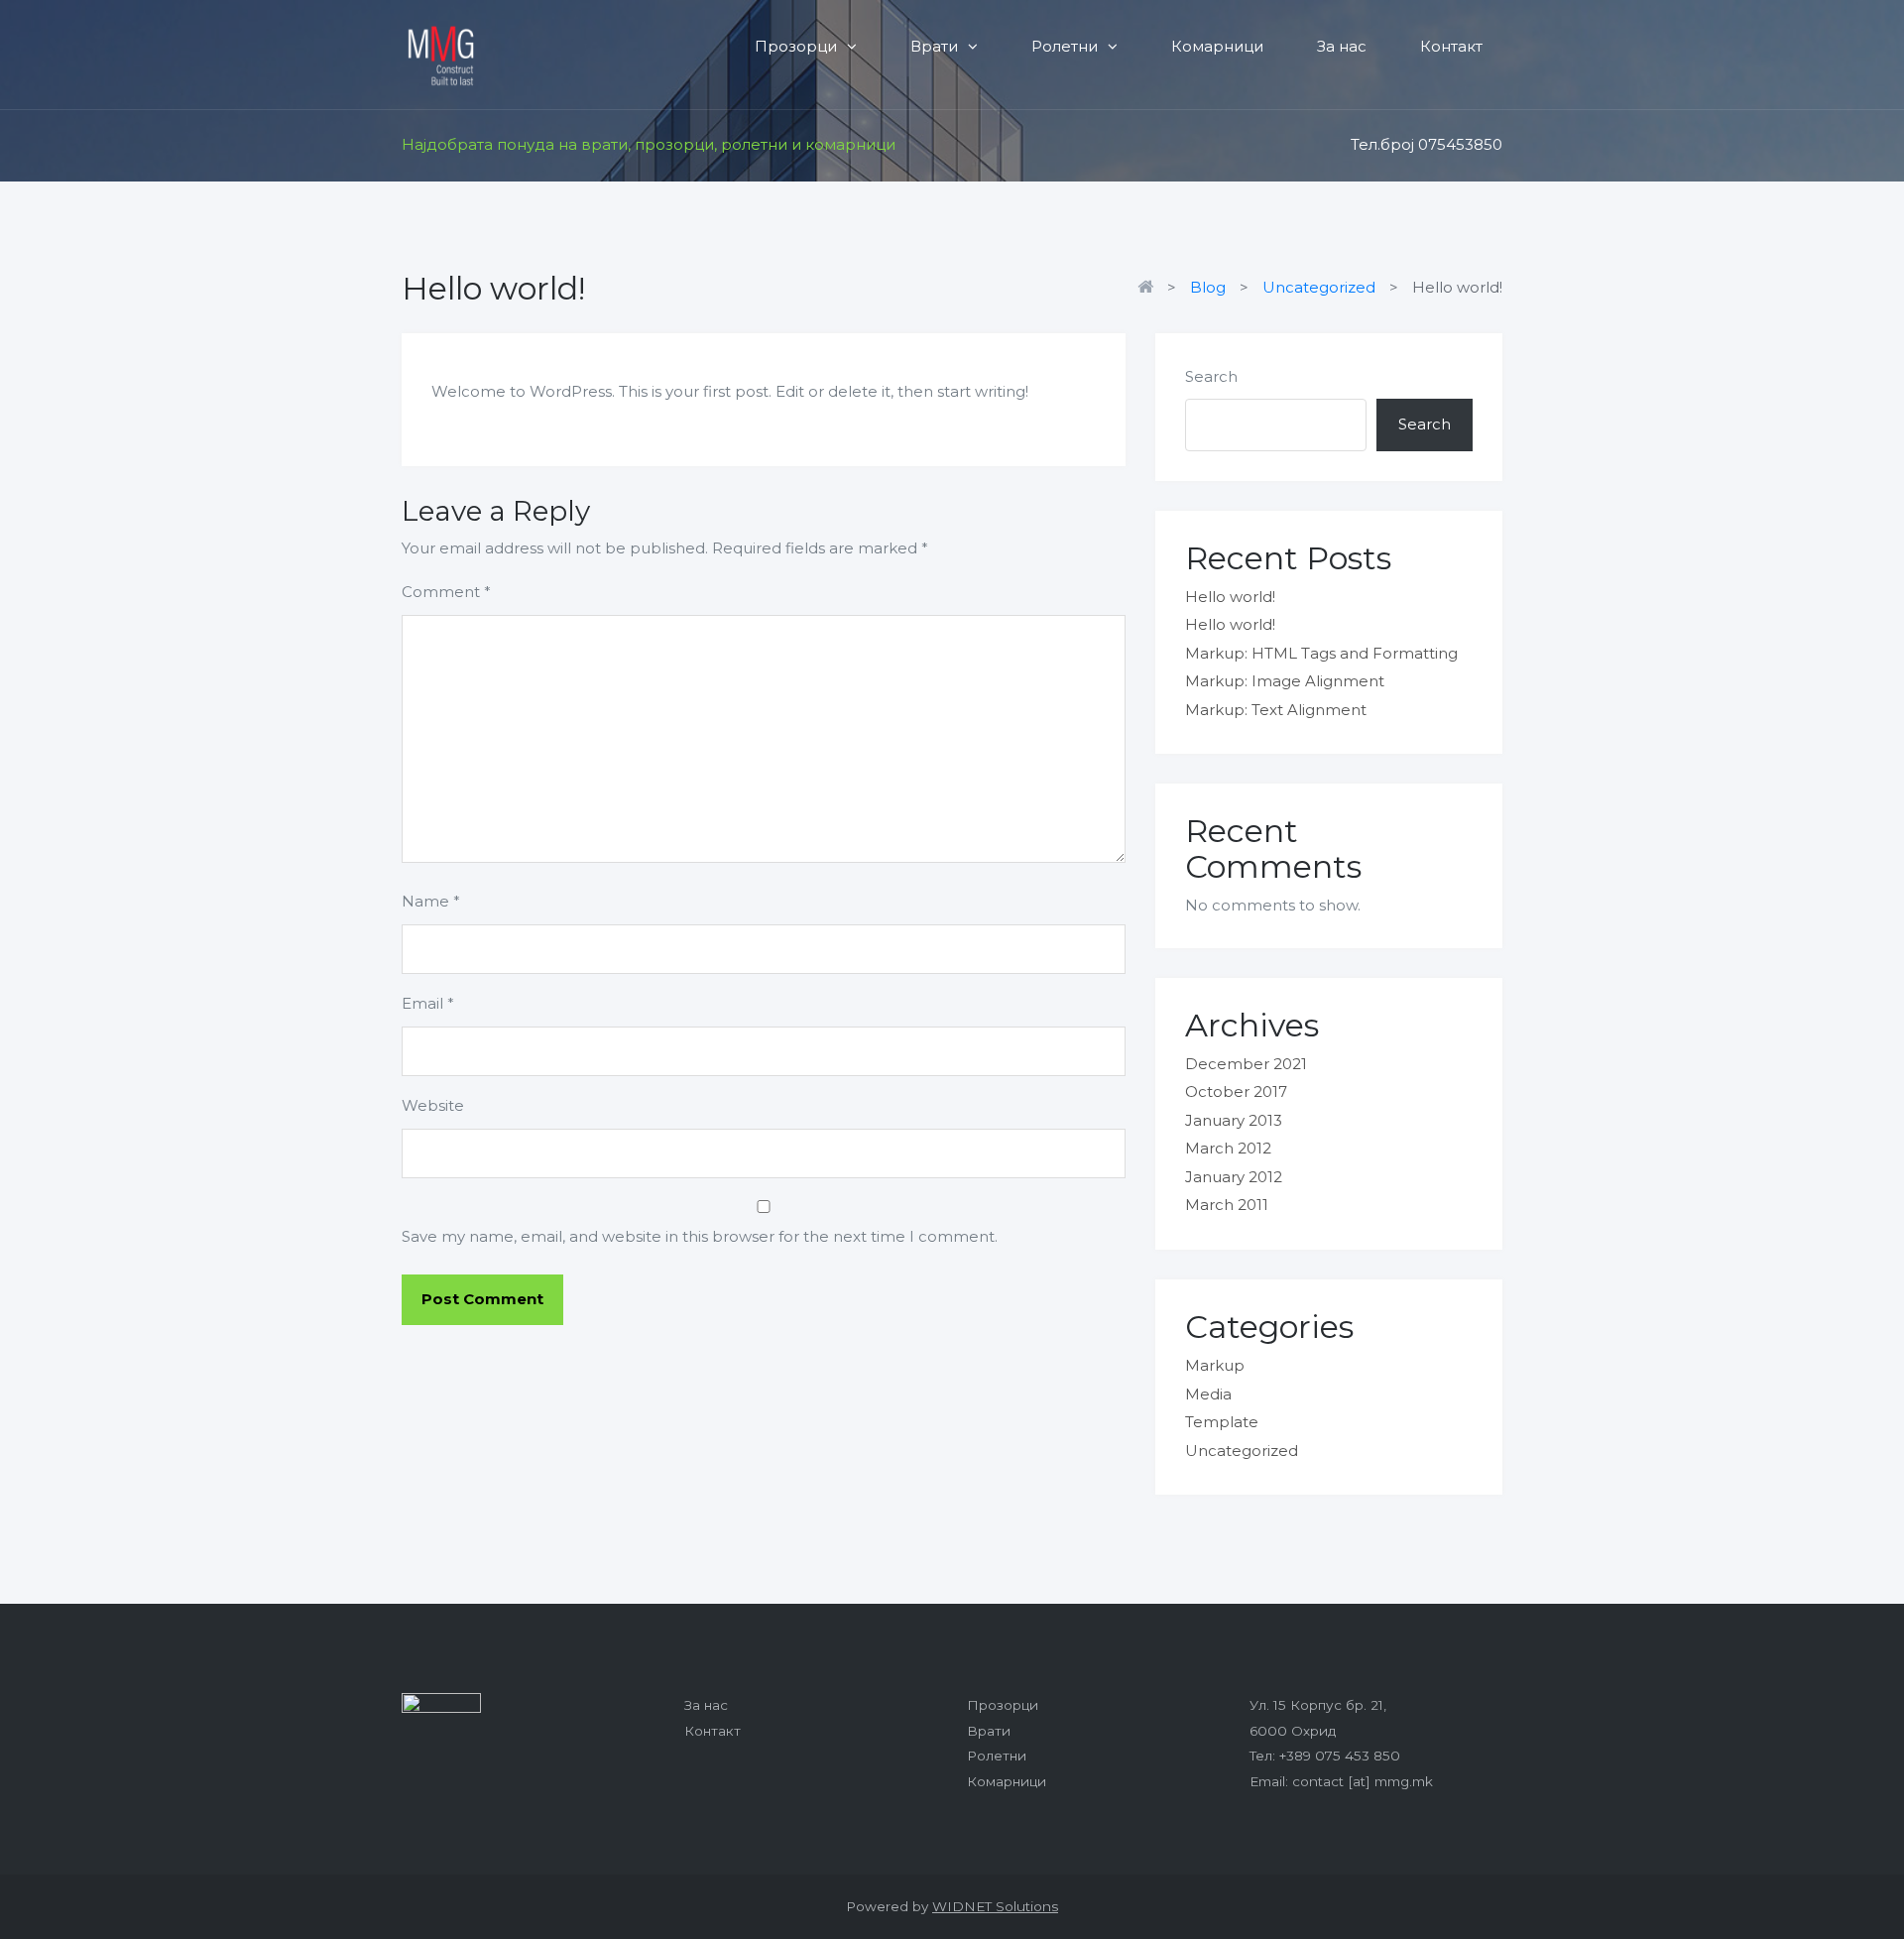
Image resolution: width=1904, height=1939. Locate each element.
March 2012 (1228, 1148)
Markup (1215, 1365)
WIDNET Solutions (995, 1906)
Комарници (1217, 46)
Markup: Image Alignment (1285, 681)
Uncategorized (1242, 1451)
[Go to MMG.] (1150, 287)
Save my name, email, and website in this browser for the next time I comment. (700, 1236)
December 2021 (1246, 1064)
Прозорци (796, 46)
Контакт (1451, 46)
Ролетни (1065, 46)
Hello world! (1230, 597)
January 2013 (1234, 1120)
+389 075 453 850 (1340, 1756)
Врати (934, 46)
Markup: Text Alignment (1276, 710)
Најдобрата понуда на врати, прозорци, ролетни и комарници (649, 144)
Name (431, 901)
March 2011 (1227, 1205)
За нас (1342, 46)
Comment (446, 592)
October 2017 (1236, 1091)
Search (1211, 376)
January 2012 (1234, 1177)
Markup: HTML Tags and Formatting (1321, 653)
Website (433, 1105)
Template (1222, 1422)
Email (428, 1003)
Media (1208, 1394)
